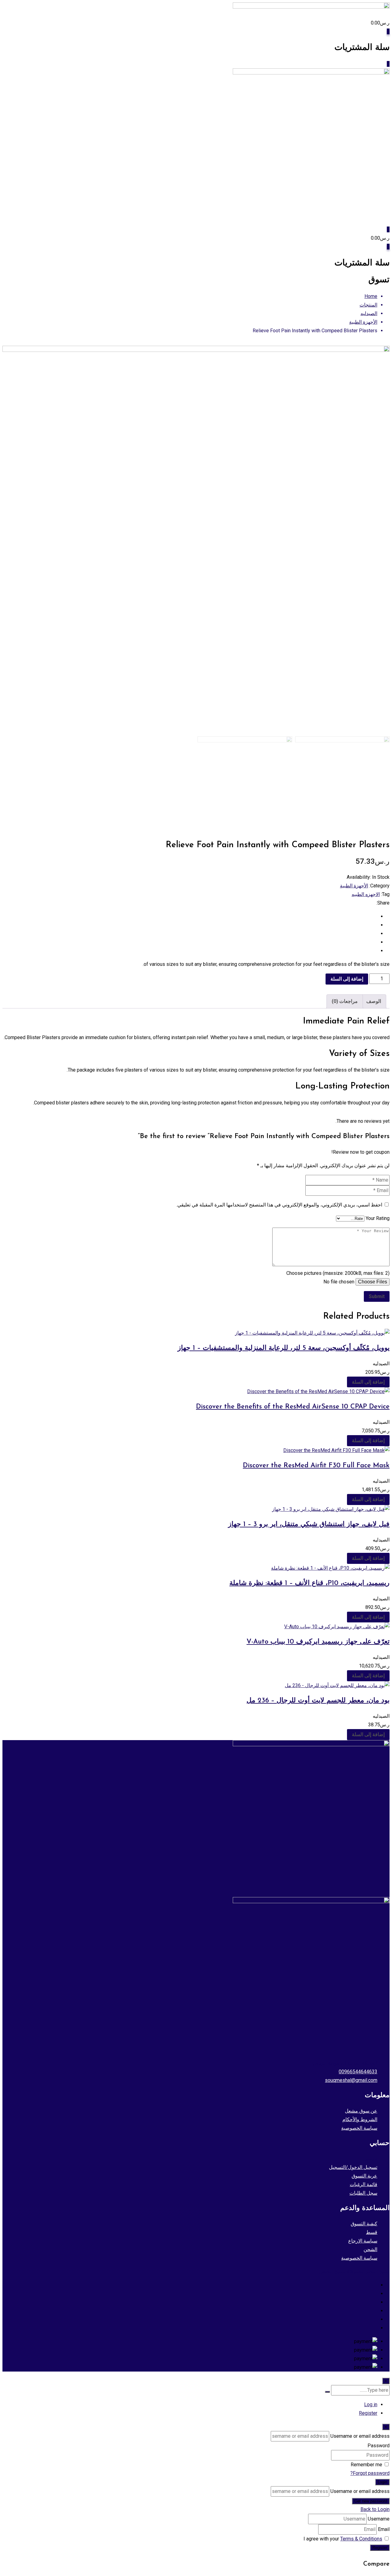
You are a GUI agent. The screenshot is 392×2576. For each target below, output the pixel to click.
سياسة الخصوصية (359, 2128)
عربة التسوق (364, 2176)
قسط (372, 2232)
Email (384, 2529)
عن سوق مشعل (361, 2111)
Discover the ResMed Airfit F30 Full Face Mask (316, 1466)
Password (379, 2446)
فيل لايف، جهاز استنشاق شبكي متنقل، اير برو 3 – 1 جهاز (309, 1524)
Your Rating (378, 1218)
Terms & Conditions (361, 2539)
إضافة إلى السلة (347, 979)
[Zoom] (379, 723)
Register (368, 2413)
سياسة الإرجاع (363, 2241)
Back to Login (375, 2509)
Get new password (371, 2501)
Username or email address (360, 2436)
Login (382, 2482)
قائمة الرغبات (364, 2184)
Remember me (366, 2465)
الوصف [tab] (374, 1001)
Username (379, 2519)
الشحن (370, 2249)
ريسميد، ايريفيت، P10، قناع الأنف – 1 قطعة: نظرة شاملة (309, 1583)
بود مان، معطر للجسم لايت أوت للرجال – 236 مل (318, 1701)
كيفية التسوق (364, 2224)
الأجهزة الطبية (354, 886)
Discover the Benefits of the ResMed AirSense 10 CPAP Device (293, 1407)
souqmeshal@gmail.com (351, 2080)
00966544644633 (358, 2072)
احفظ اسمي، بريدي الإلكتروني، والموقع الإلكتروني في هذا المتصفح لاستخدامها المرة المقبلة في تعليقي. (279, 1205)
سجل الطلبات (363, 2193)
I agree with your (343, 2539)
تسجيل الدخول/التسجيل (353, 2167)
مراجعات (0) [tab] (345, 1001)
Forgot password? (370, 2473)
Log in (371, 2405)
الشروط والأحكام (360, 2119)
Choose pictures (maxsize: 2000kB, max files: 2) (338, 1273)
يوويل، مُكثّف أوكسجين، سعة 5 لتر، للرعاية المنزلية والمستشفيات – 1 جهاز (284, 1348)
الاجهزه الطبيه (366, 894)
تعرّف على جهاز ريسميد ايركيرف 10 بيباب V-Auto (318, 1642)
